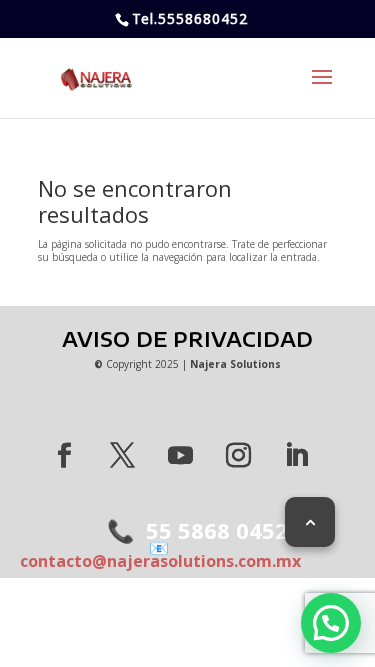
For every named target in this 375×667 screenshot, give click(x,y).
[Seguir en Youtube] (181, 456)
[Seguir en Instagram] (239, 456)
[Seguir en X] (123, 456)
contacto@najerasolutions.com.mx (160, 554)
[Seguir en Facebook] (65, 456)
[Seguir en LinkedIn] (297, 456)
